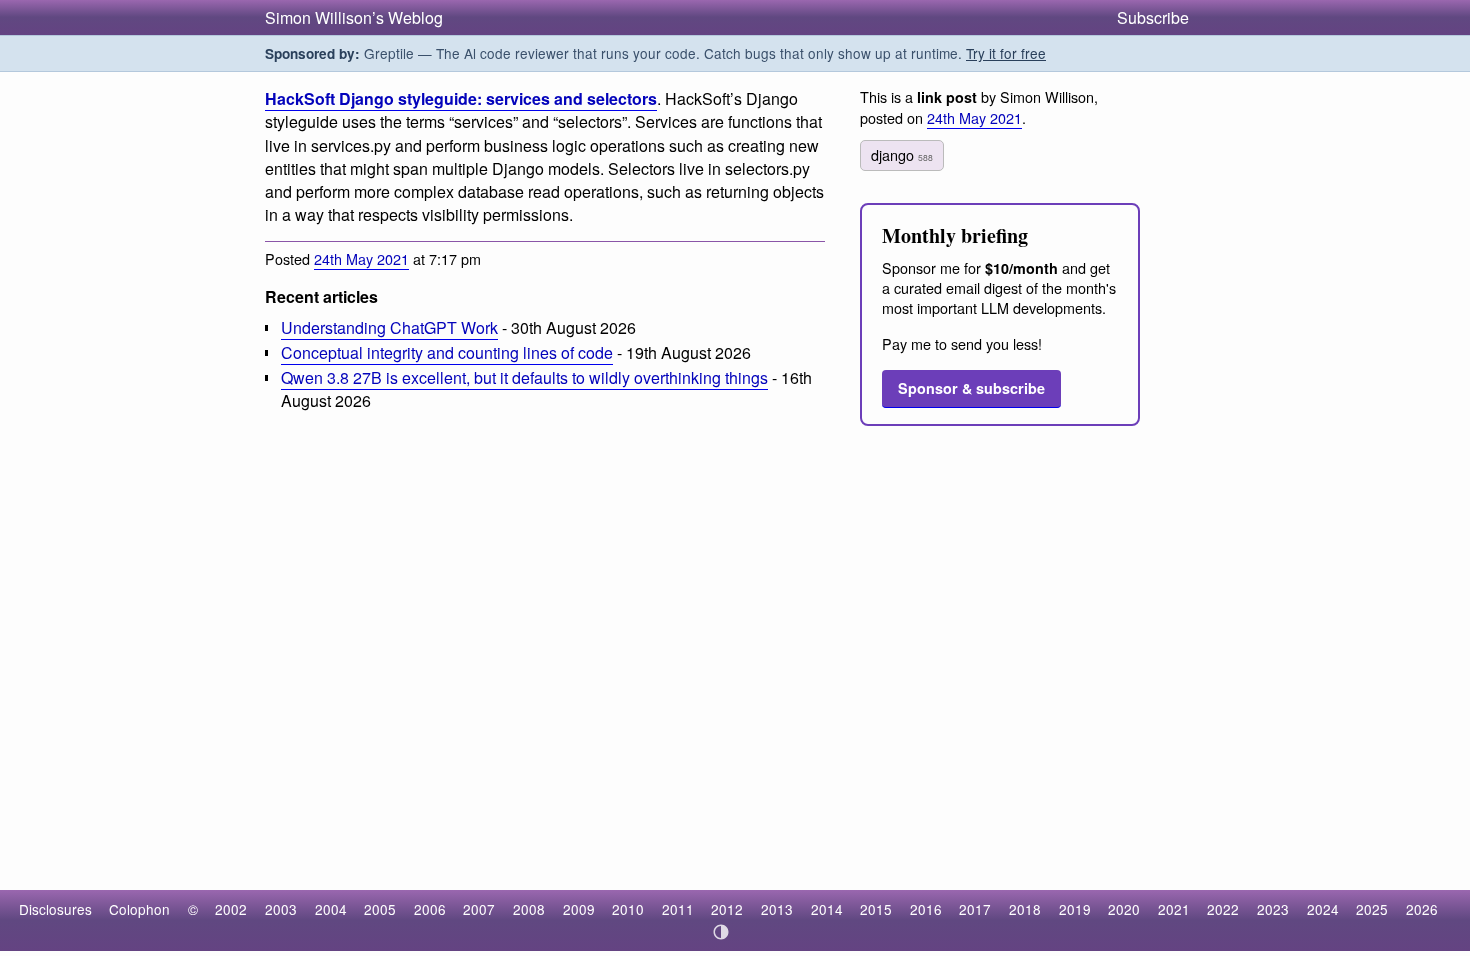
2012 (727, 909)
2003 (281, 909)
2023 (1273, 909)
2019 (1075, 909)
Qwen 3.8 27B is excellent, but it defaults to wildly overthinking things (524, 377)
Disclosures (55, 909)
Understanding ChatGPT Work (389, 327)
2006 (430, 909)
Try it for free (1006, 53)
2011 (678, 909)
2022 (1223, 909)
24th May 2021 (361, 258)
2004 (331, 909)
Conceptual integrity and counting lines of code (447, 352)
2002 (231, 909)
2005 (380, 909)
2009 (579, 909)
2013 (777, 909)
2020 (1124, 909)
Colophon (139, 909)
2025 (1372, 909)
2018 (1025, 909)
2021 (1174, 909)
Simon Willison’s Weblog (354, 17)
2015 (876, 909)
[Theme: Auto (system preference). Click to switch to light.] (721, 932)
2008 (529, 909)
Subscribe (1153, 17)
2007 (479, 909)
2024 (1323, 909)
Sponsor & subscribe (971, 388)
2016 (926, 909)
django (902, 154)
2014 (827, 909)
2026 (1422, 909)
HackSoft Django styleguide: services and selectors (461, 98)
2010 (628, 909)
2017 (975, 909)
